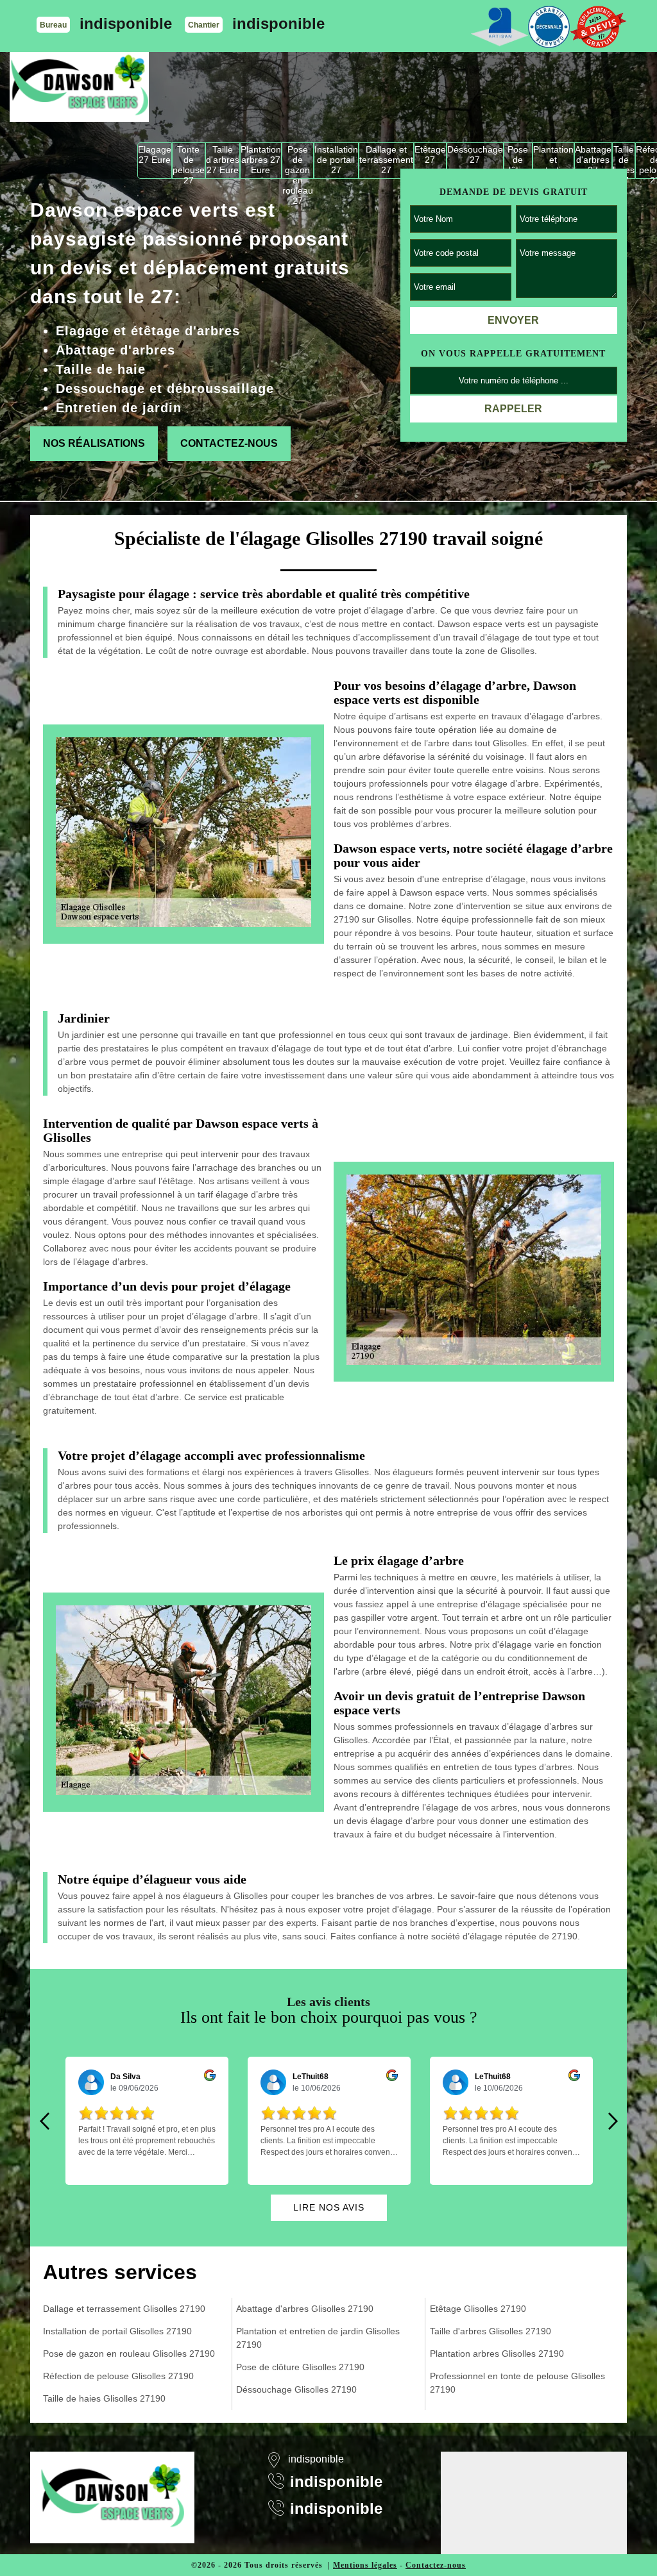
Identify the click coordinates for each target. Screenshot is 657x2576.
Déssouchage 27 (475, 155)
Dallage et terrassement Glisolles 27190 (124, 2309)
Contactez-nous (229, 443)
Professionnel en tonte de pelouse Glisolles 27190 (517, 2383)
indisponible (126, 23)
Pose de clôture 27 (518, 161)
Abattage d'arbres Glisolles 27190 (305, 2309)
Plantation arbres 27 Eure (261, 160)
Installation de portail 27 (336, 160)
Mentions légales (365, 2565)
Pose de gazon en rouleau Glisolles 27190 (129, 2354)
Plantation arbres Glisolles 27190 (497, 2354)
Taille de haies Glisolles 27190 (104, 2398)
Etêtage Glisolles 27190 (478, 2309)
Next (613, 2121)
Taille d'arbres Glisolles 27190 (491, 2331)
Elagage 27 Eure (155, 155)
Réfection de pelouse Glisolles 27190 (118, 2376)
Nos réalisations (94, 443)
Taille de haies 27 (624, 161)
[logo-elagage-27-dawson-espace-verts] (79, 87)
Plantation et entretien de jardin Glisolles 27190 (318, 2338)
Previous (44, 2121)
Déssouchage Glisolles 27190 (296, 2389)
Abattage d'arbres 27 (593, 160)
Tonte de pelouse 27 (189, 161)
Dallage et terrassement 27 (386, 160)
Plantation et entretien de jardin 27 (553, 161)
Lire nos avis (329, 2207)
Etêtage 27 (430, 155)
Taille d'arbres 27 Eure (223, 160)
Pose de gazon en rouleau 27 (298, 161)
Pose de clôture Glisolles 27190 (300, 2367)
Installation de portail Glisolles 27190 (117, 2331)
